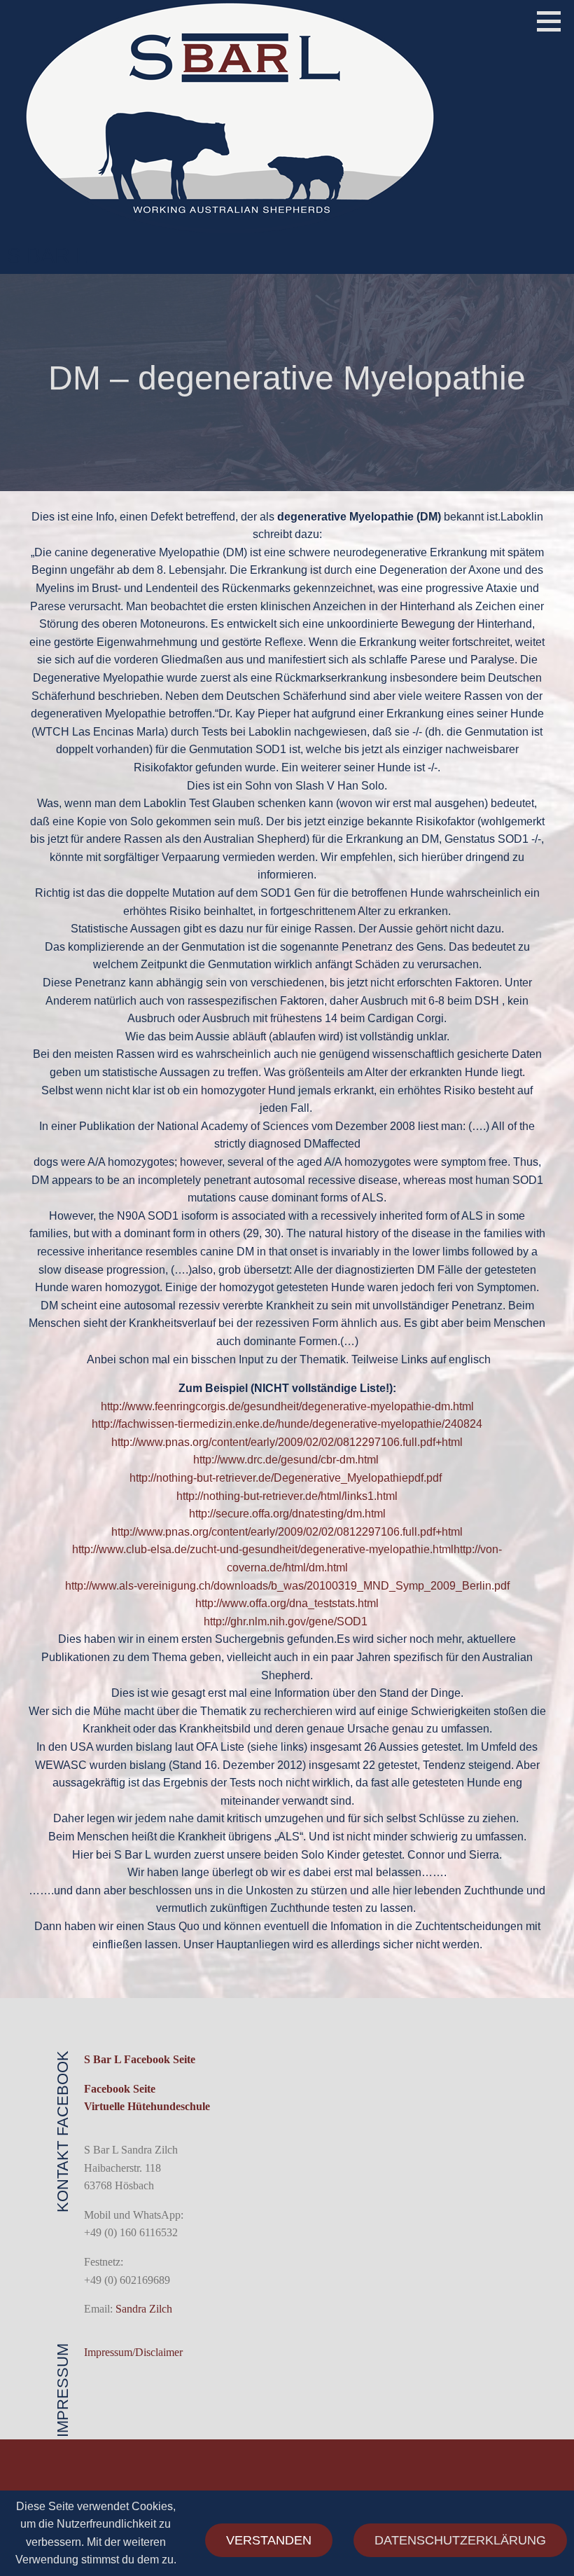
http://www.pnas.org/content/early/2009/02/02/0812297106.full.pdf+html (287, 1442)
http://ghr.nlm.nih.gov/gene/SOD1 (287, 1621)
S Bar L (47, 255)
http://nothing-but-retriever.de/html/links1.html (287, 1496)
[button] (554, 21)
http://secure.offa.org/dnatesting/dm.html (287, 1514)
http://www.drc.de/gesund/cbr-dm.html (287, 1460)
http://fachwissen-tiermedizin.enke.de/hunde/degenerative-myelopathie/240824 (287, 1424)
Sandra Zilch (144, 2309)
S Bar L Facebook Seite (140, 2059)
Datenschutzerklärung (460, 2540)
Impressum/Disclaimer (133, 2352)
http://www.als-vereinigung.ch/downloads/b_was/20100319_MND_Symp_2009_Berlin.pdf (287, 1586)
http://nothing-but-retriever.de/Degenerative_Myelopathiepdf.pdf (287, 1478)
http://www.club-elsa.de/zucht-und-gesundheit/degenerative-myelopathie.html (263, 1549)
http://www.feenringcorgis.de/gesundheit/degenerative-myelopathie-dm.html (287, 1406)
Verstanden (269, 2540)
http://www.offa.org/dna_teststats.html (287, 1603)
